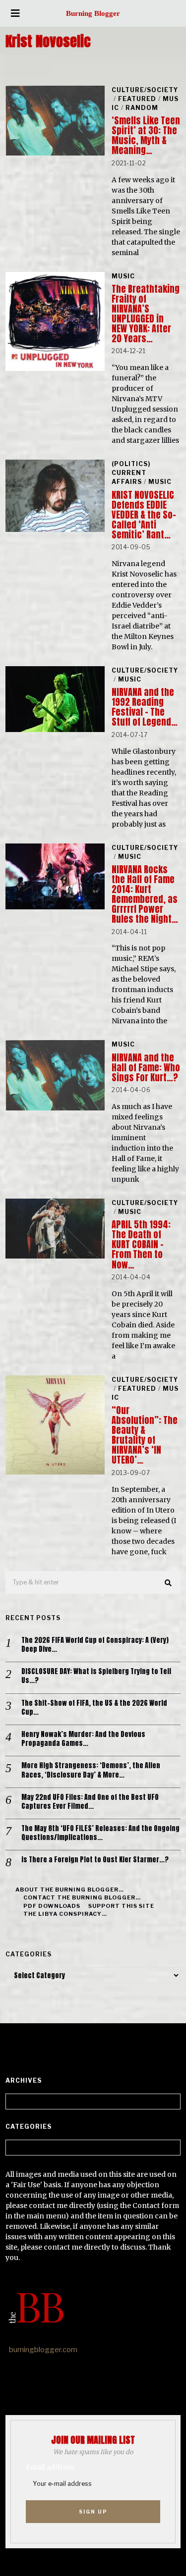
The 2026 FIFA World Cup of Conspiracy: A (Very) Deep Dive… (95, 1645)
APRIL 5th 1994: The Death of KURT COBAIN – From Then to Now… (141, 1244)
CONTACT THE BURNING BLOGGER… (82, 1897)
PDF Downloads (52, 1906)
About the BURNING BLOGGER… (70, 1890)
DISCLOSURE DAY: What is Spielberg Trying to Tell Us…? (96, 1676)
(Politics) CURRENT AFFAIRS (131, 473)
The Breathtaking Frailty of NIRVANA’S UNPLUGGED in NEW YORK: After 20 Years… (146, 314)
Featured (137, 99)
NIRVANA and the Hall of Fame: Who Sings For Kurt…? (146, 1068)
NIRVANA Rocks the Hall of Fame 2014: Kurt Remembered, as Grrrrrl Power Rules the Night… (145, 894)
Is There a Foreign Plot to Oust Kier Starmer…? (95, 1860)
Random (142, 108)
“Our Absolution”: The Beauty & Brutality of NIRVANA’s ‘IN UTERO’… (145, 1435)
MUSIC (123, 276)
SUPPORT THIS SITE (121, 1906)
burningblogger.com (43, 2350)
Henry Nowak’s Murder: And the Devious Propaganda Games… (83, 1739)
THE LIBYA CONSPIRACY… (65, 1914)
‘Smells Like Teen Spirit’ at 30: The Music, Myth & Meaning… (146, 135)
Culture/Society (145, 90)
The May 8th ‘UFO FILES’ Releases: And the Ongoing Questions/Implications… (100, 1833)
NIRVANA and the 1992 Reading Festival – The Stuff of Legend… (145, 707)
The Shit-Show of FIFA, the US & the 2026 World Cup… (94, 1708)
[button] (169, 1583)
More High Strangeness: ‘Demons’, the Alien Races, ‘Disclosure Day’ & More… (91, 1770)
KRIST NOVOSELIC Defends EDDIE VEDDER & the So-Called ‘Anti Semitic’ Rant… (144, 515)
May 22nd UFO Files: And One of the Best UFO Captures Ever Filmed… (90, 1802)
